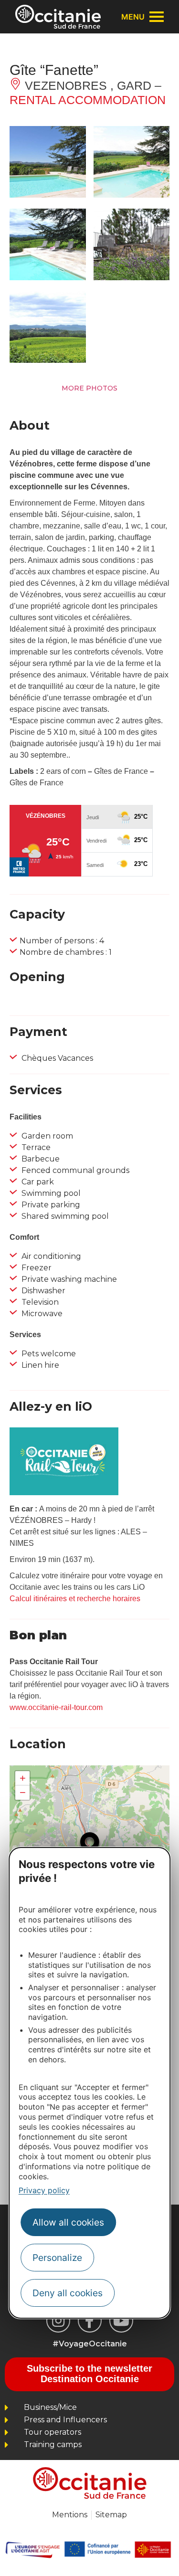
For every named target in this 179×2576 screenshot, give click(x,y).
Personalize (57, 2258)
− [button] (23, 1792)
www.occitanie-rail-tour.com (56, 1707)
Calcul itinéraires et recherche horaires (75, 1599)
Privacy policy (44, 2190)
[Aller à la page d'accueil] (58, 17)
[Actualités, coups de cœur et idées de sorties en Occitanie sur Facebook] (90, 2321)
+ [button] (23, 1778)
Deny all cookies (68, 2293)
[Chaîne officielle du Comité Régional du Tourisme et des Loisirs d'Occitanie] (121, 2321)
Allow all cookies (68, 2222)
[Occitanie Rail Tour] (64, 1493)
